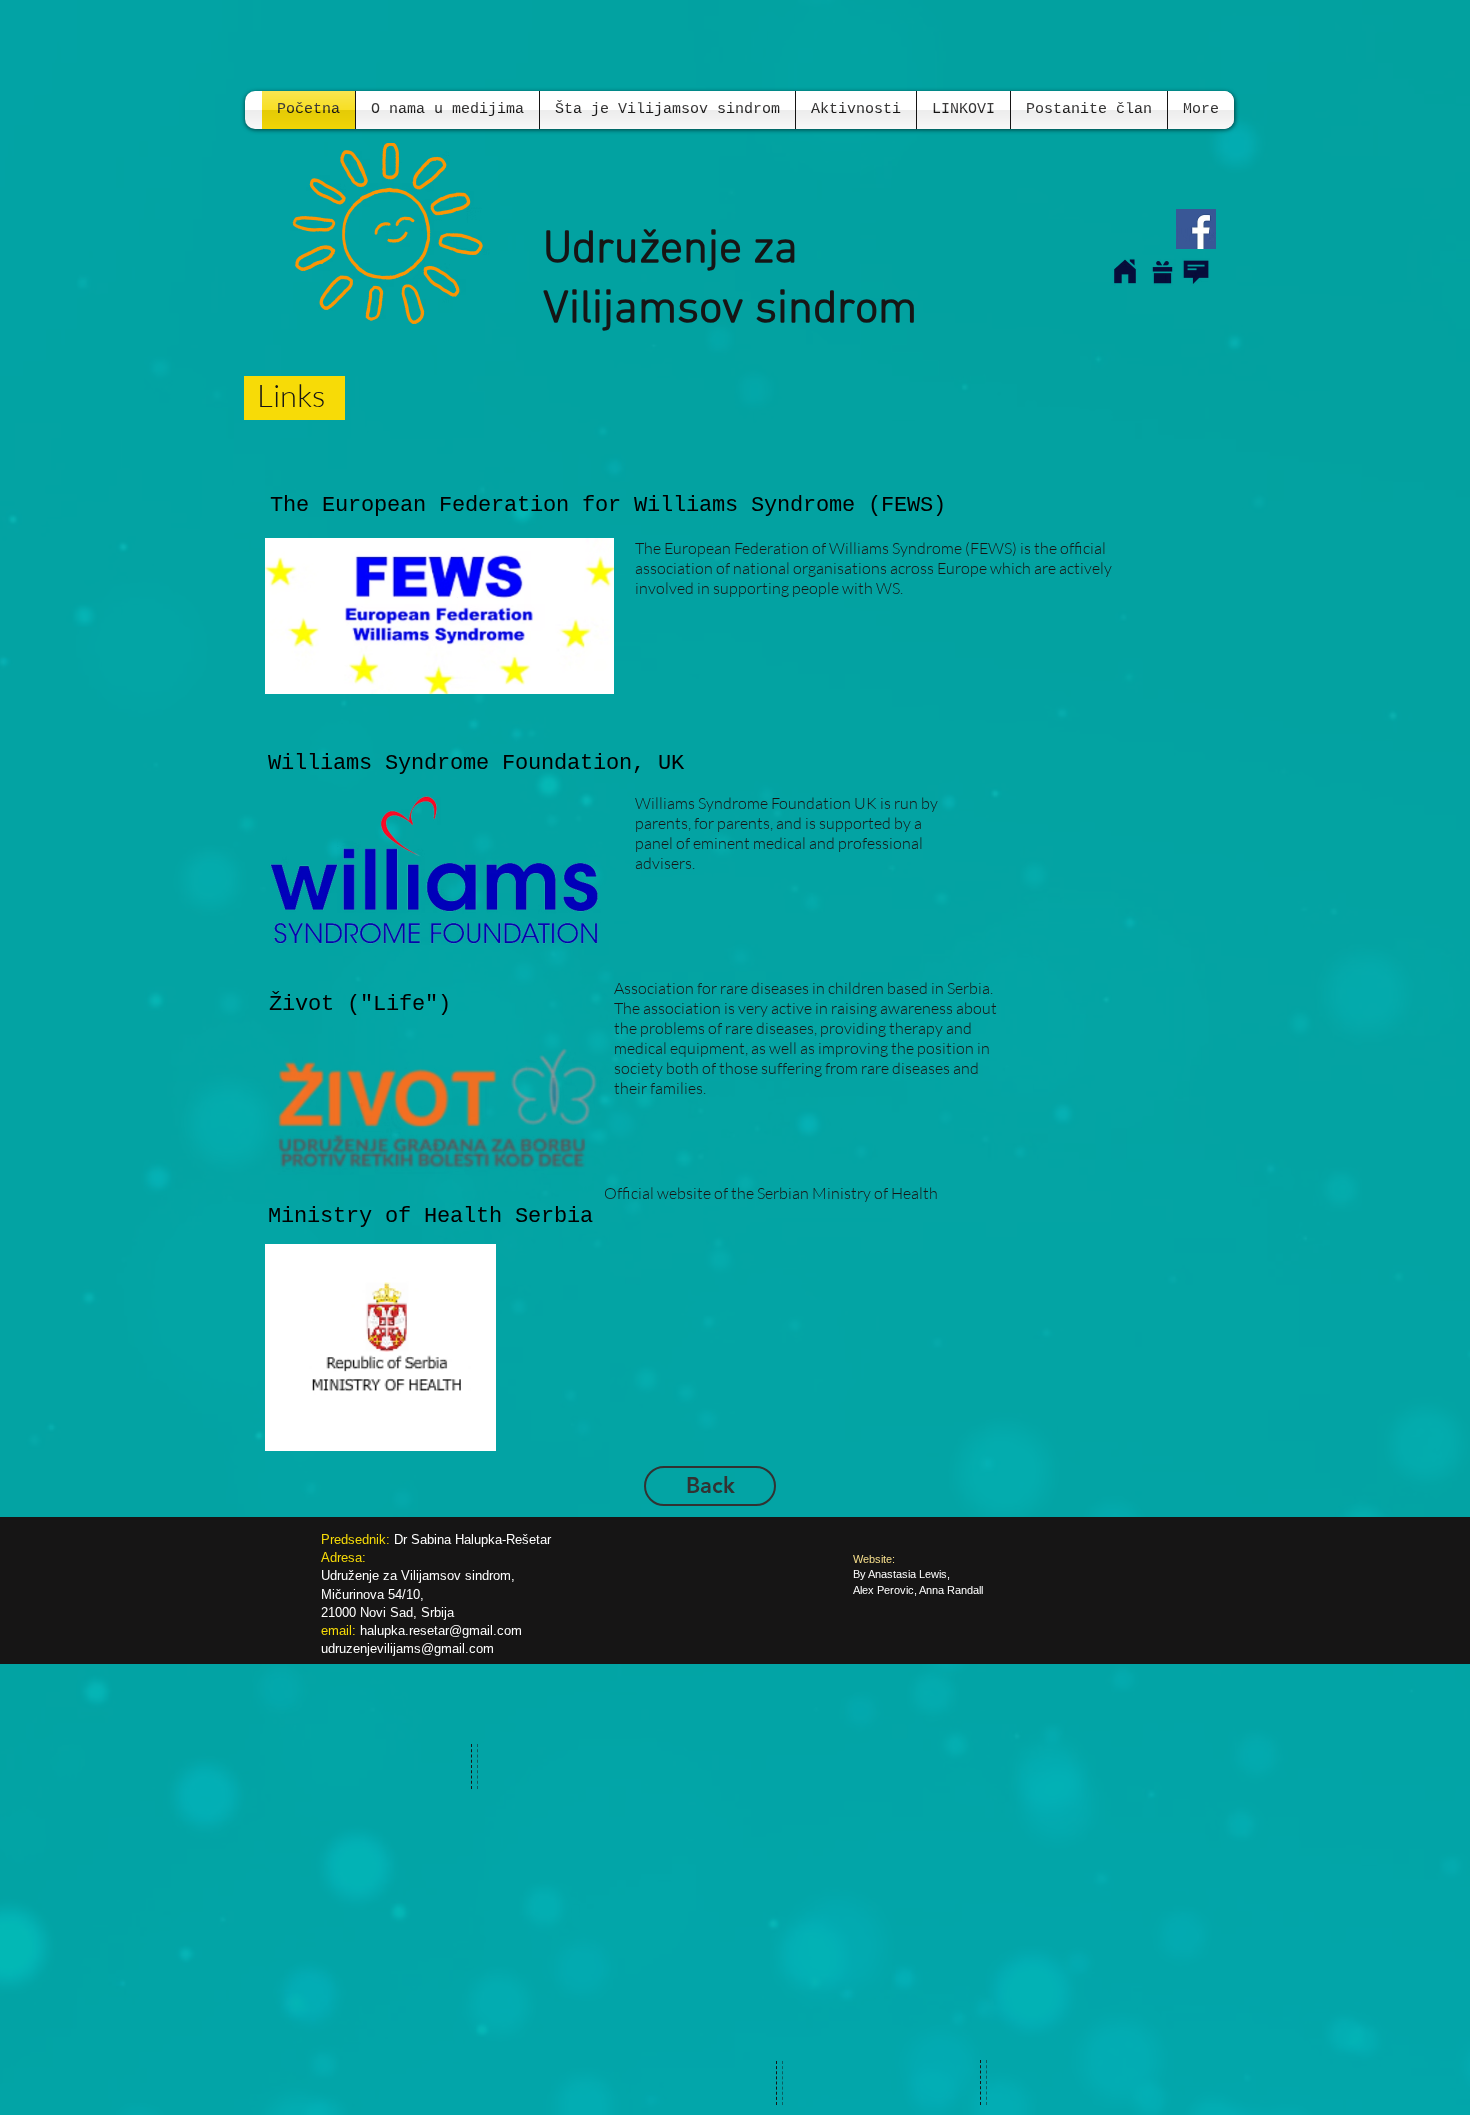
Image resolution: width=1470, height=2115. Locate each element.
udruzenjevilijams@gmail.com (407, 1648)
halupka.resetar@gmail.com (441, 1630)
